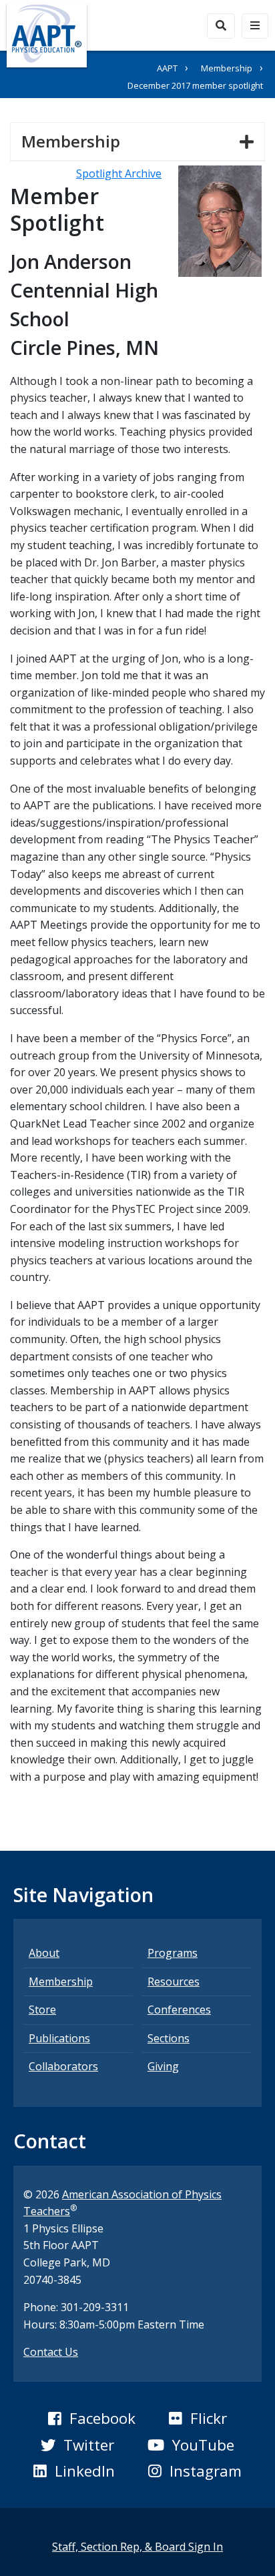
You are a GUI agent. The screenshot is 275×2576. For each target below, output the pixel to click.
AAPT (167, 68)
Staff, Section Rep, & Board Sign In (137, 2547)
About (44, 1953)
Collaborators (63, 2066)
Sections (169, 2038)
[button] (91, 2419)
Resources (174, 1982)
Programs (173, 1953)
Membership (227, 68)
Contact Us (51, 2352)
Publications (59, 2038)
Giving (163, 2066)
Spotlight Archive (119, 173)
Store (42, 2010)
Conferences (179, 2010)
